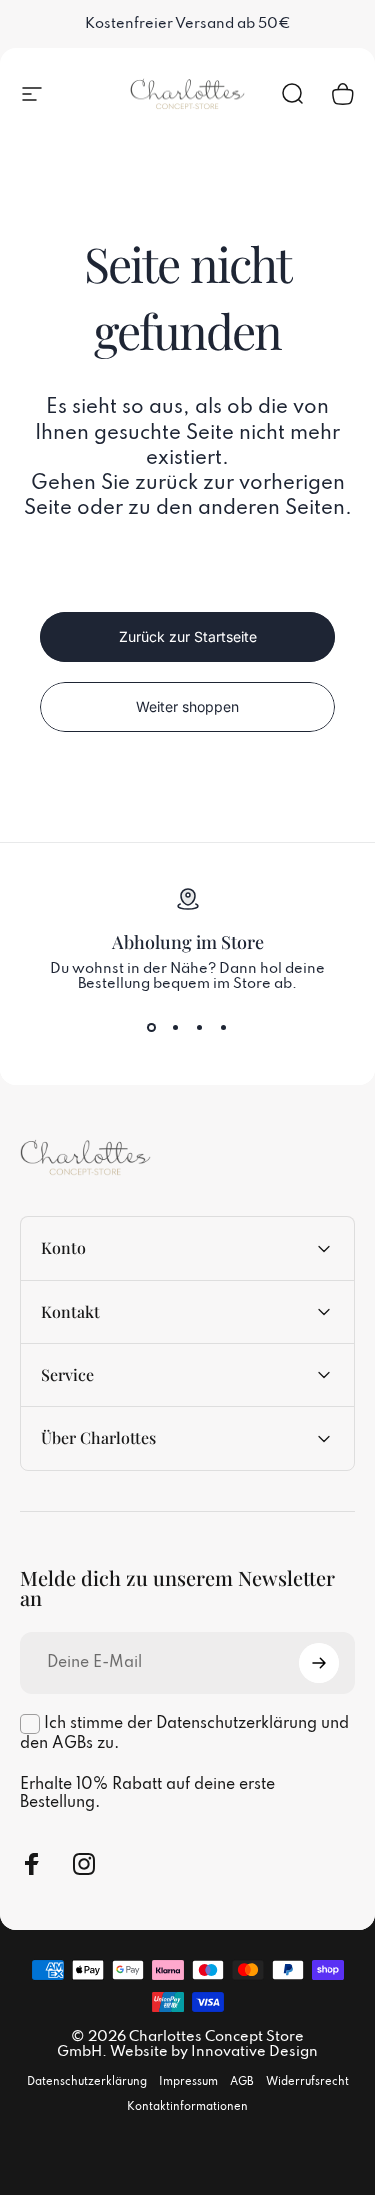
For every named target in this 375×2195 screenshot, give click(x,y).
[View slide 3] (200, 1028)
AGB (242, 2082)
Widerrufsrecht (307, 2082)
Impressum (188, 2082)
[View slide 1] (152, 1028)
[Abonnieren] (319, 1663)
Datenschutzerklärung (87, 2082)
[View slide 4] (224, 1028)
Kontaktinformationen (187, 2107)
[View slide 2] (176, 1028)
